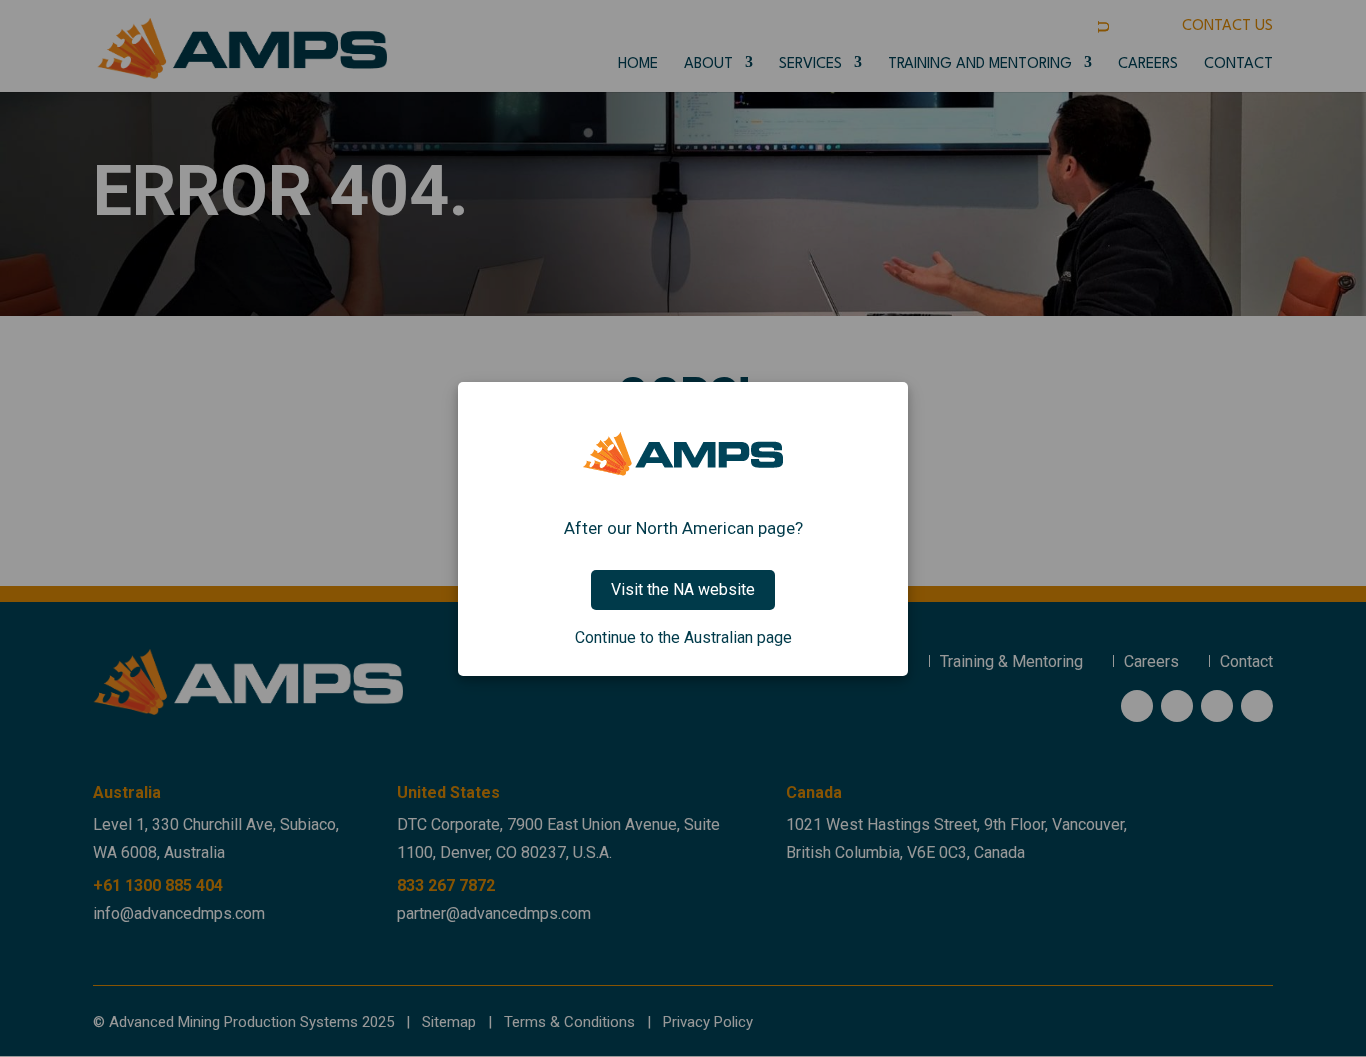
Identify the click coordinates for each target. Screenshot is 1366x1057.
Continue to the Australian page (683, 638)
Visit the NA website (683, 589)
